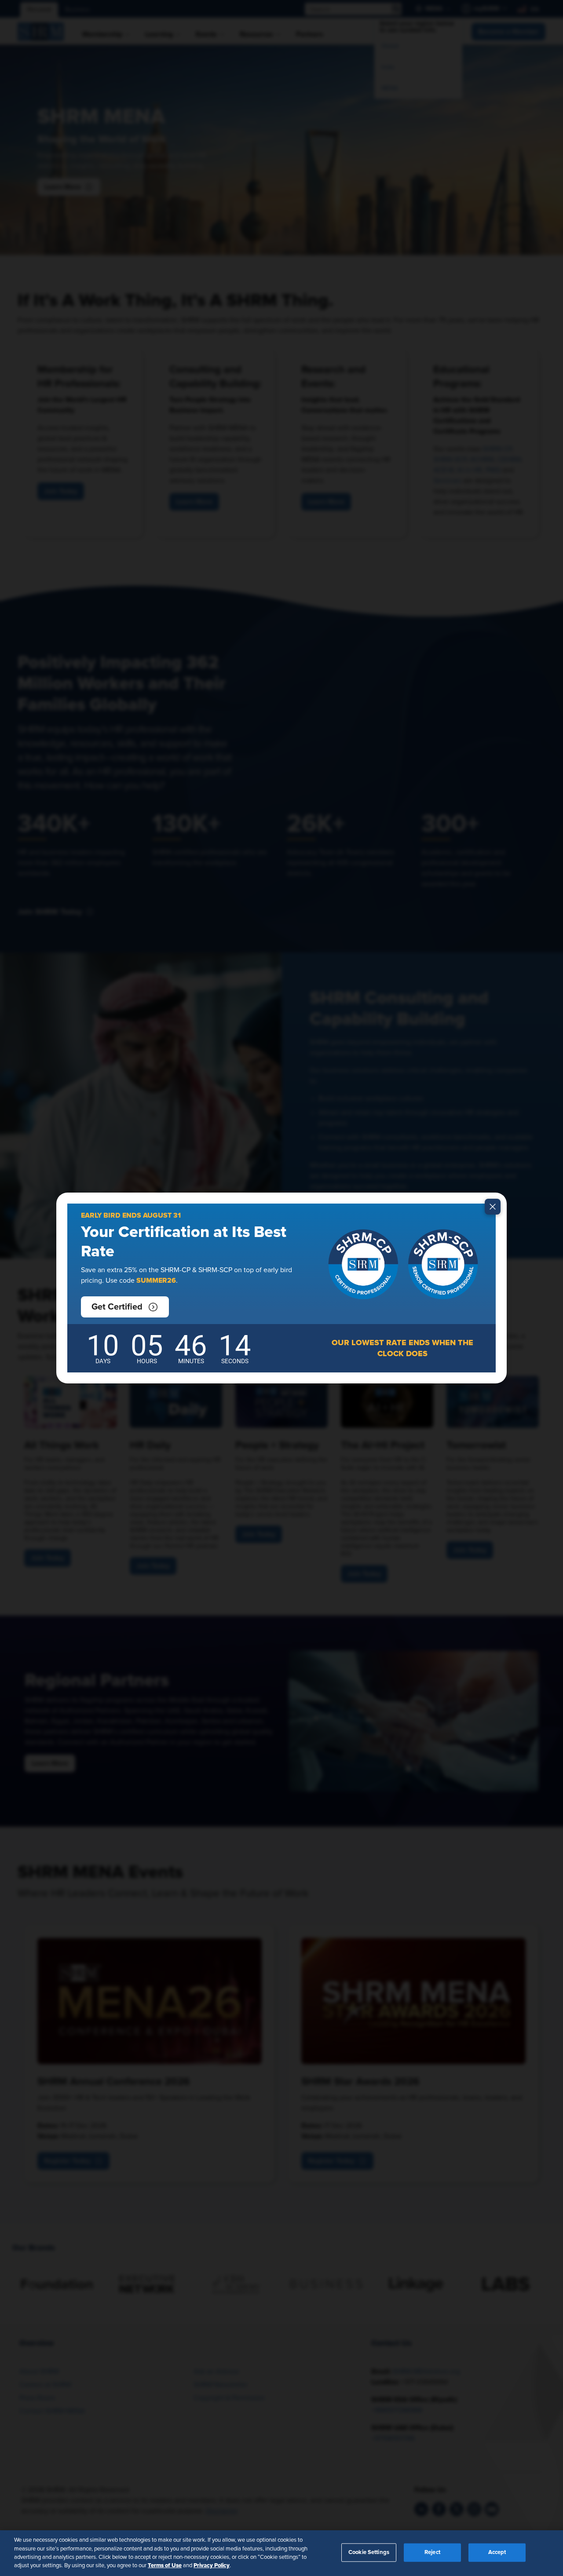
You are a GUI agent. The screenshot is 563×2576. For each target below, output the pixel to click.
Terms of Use (165, 2565)
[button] (125, 1307)
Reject (432, 2552)
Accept (497, 2552)
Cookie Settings (369, 2552)
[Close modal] (493, 1207)
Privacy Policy (212, 2565)
